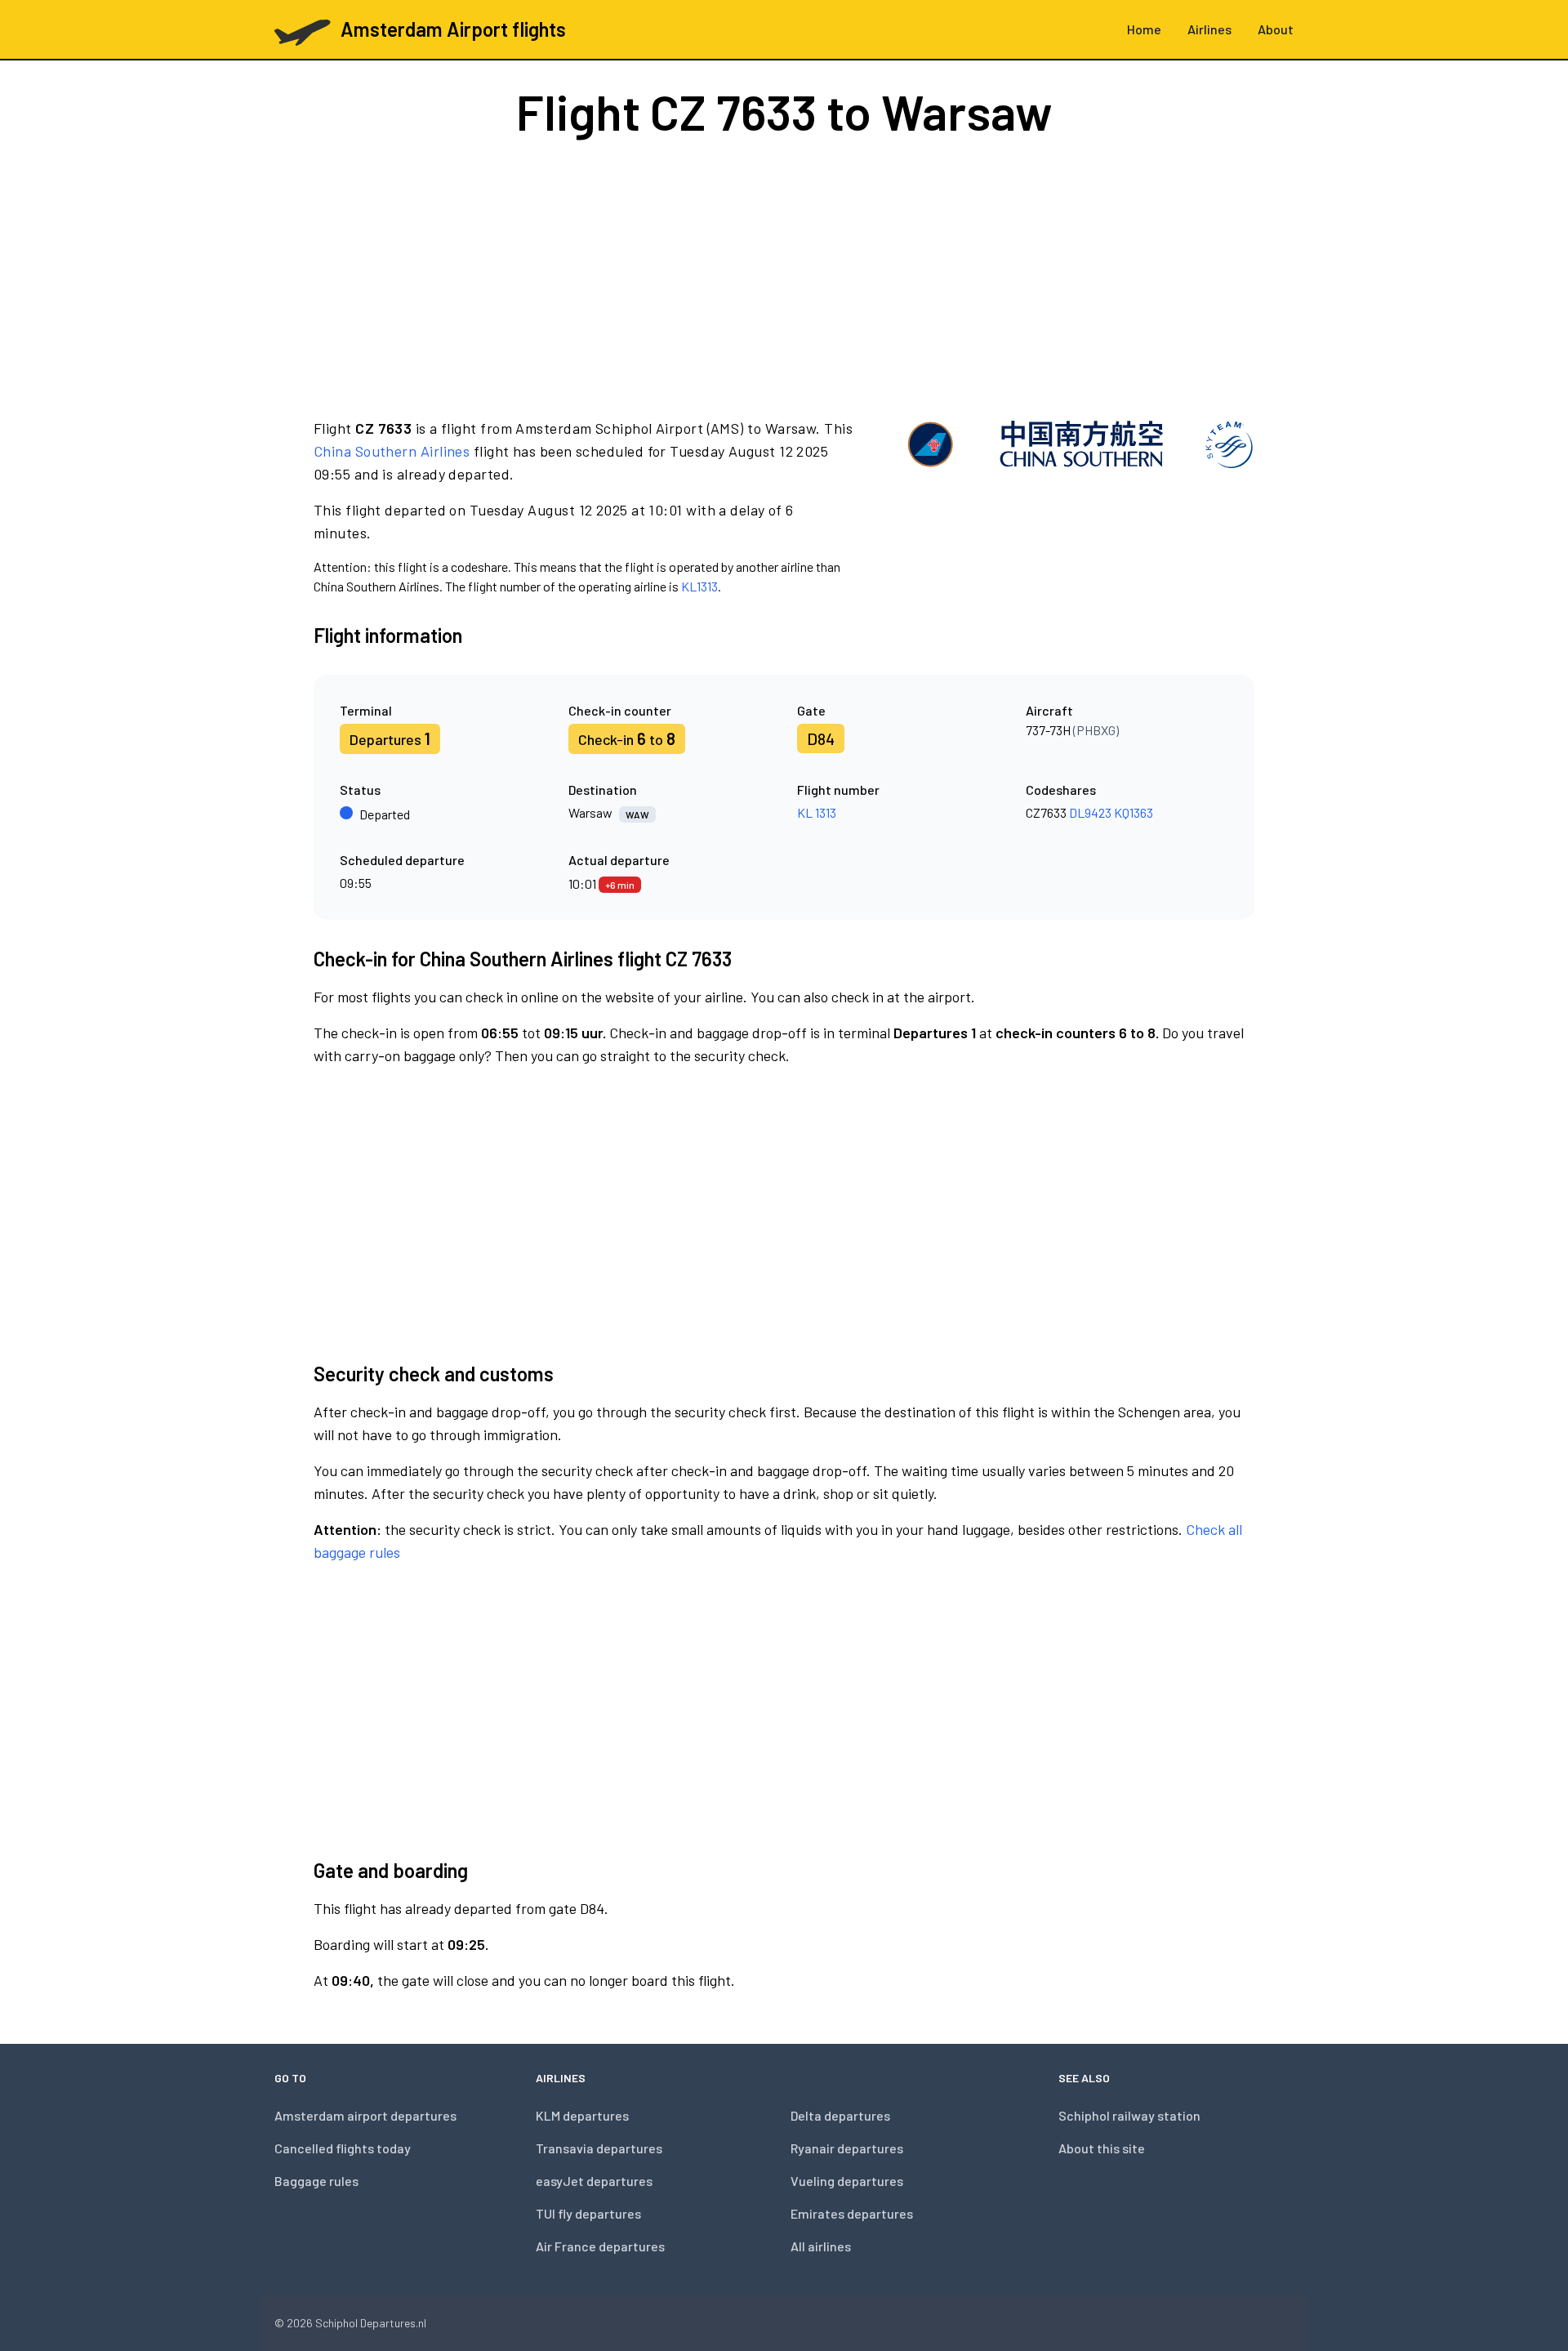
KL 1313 (817, 812)
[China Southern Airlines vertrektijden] (1080, 506)
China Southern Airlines (392, 451)
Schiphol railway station (1129, 2115)
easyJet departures (594, 2181)
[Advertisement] (784, 276)
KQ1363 (1134, 812)
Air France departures (600, 2246)
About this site (1102, 2148)
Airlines (1209, 29)
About (1276, 29)
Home (1144, 29)
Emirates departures (852, 2213)
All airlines (821, 2246)
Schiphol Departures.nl (371, 2323)
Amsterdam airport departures (365, 2115)
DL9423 (1090, 812)
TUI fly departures (588, 2213)
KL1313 (699, 586)
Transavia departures (599, 2148)
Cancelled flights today (343, 2148)
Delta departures (840, 2115)
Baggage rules (316, 2181)
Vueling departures (847, 2181)
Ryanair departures (847, 2148)
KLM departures (582, 2115)
